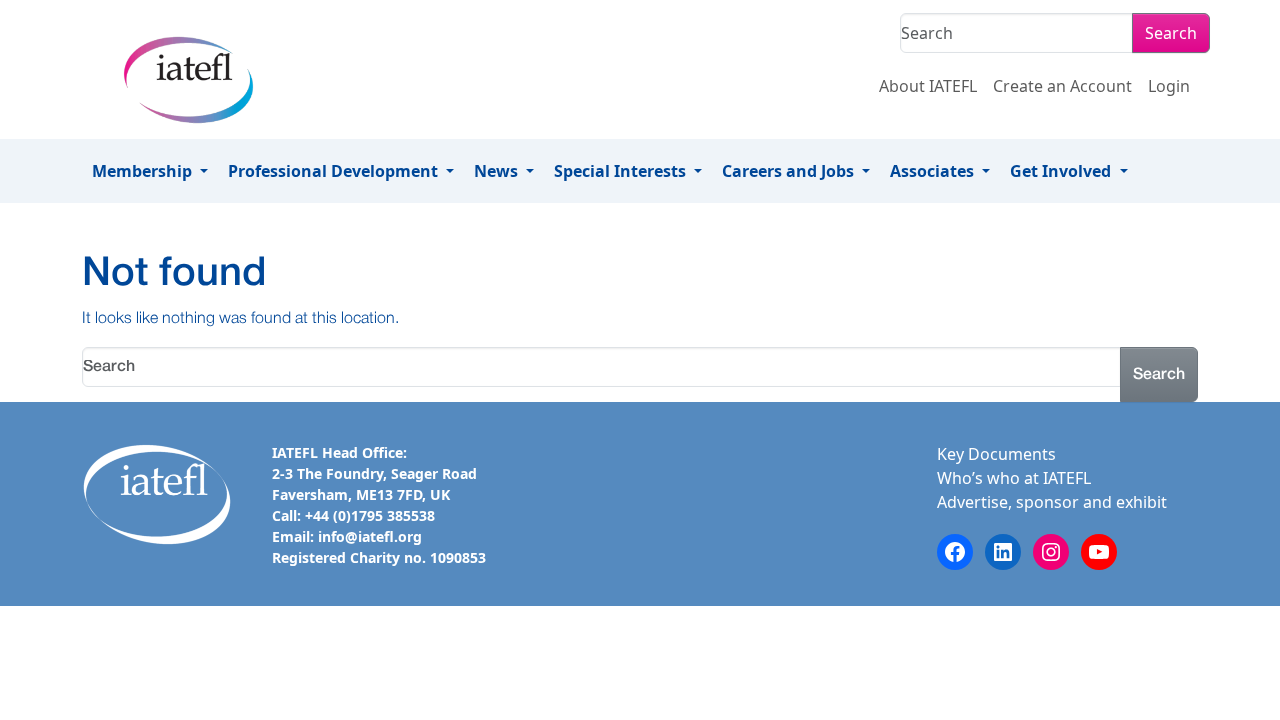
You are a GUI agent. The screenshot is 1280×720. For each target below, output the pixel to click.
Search (1171, 33)
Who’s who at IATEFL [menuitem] (1014, 478)
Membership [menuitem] (144, 171)
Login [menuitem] (1169, 86)
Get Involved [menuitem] (1062, 171)
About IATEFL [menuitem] (928, 86)
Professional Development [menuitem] (335, 171)
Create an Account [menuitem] (1062, 86)
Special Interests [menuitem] (622, 171)
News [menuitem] (498, 171)
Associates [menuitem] (934, 171)
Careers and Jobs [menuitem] (790, 171)
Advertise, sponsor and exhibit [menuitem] (1052, 502)
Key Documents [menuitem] (996, 454)
